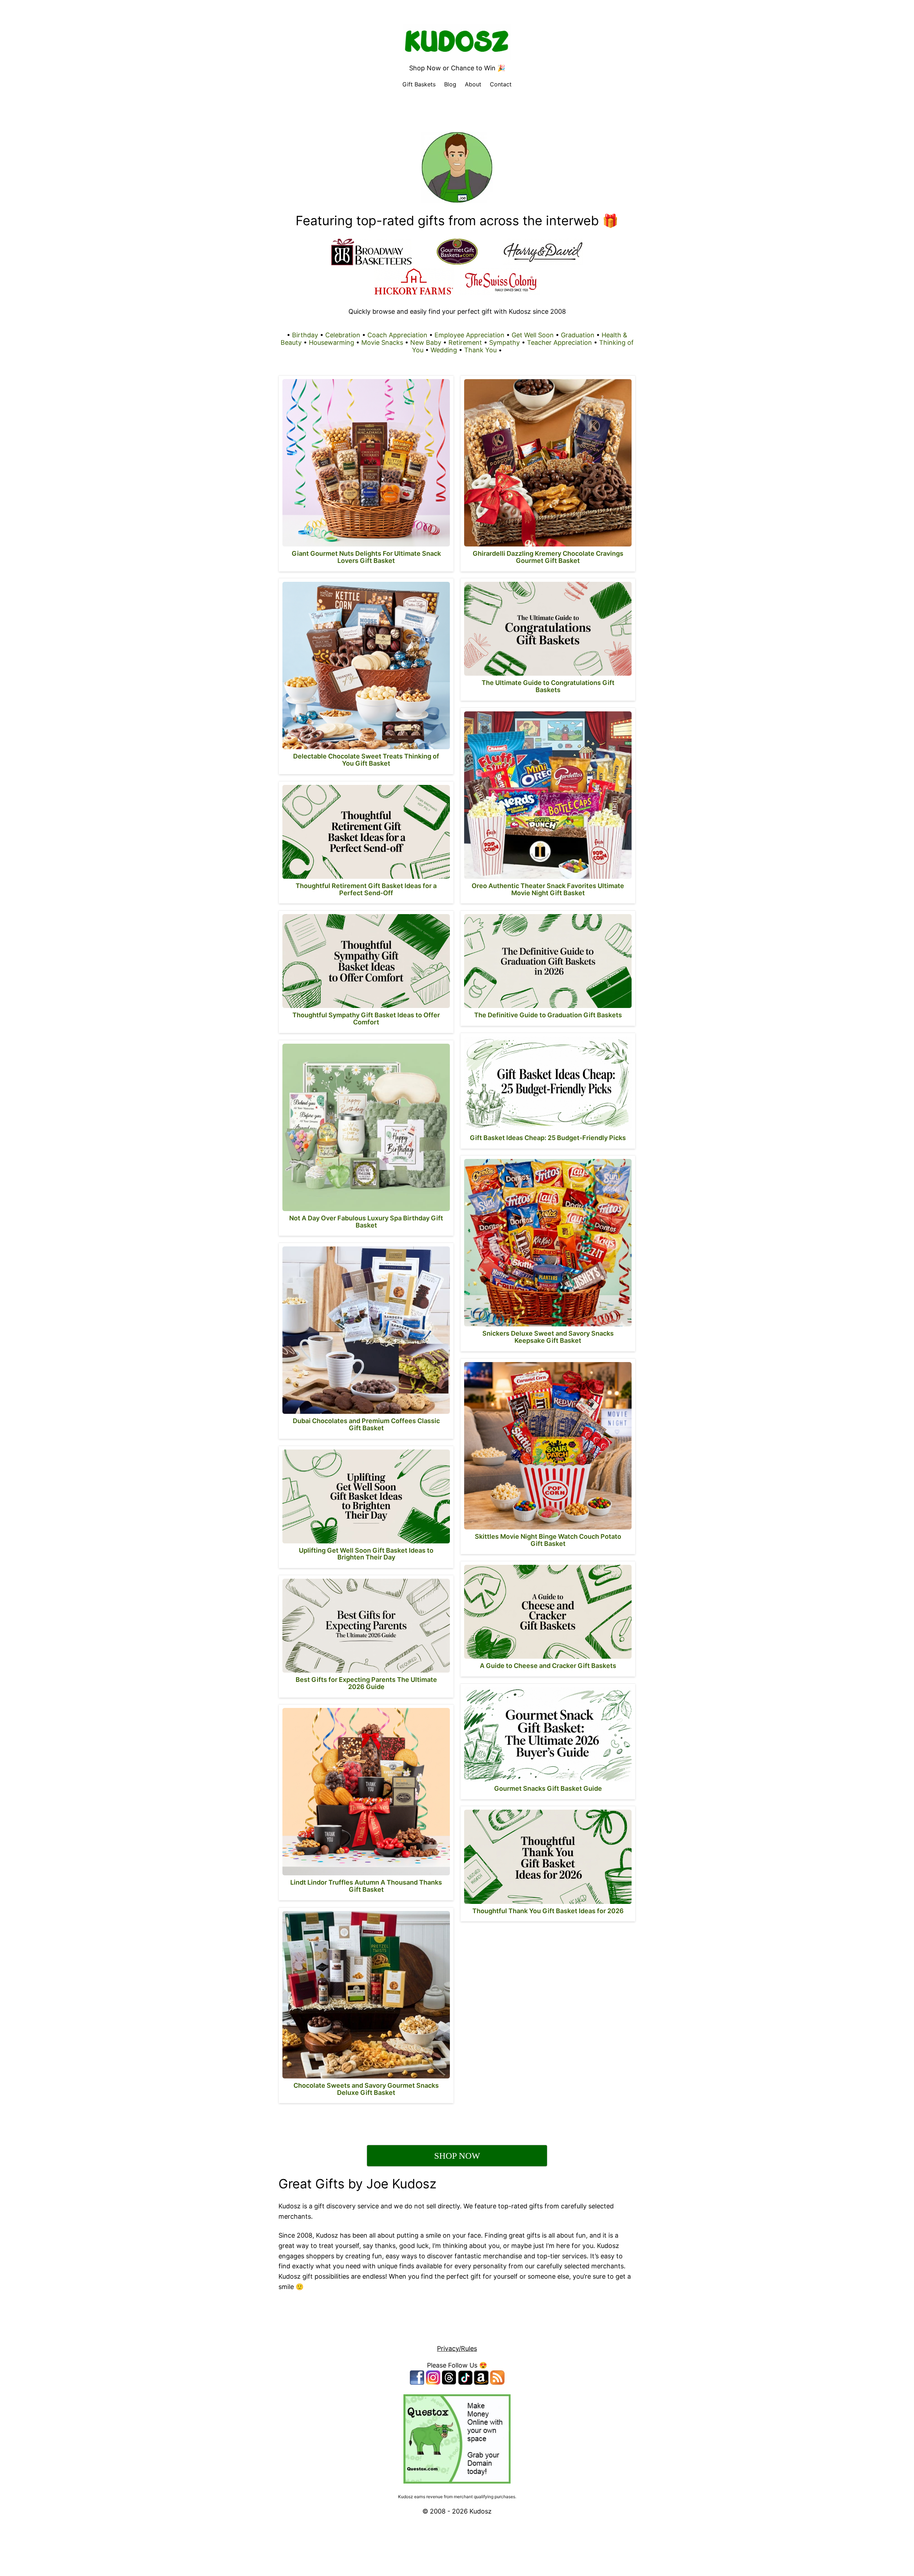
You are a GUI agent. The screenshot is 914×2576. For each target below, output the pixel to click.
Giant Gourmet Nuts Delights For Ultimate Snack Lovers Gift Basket (366, 557)
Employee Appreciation (469, 335)
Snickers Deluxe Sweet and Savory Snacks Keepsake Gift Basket (548, 1337)
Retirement (465, 342)
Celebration (343, 335)
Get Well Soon (533, 335)
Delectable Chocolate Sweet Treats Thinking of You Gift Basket (366, 760)
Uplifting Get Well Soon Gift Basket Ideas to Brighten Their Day (366, 1554)
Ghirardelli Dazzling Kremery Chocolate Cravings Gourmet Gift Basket (548, 557)
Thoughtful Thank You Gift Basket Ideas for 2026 (548, 1911)
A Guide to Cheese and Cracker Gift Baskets (548, 1666)
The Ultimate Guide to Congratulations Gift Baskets (548, 686)
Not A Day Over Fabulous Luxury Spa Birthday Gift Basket (366, 1222)
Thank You (480, 350)
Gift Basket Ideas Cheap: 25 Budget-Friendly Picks (548, 1138)
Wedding (444, 350)
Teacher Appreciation (559, 342)
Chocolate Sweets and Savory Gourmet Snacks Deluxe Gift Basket (366, 2089)
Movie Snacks (382, 342)
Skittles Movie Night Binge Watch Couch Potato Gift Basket (548, 1540)
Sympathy (504, 342)
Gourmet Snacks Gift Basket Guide (548, 1788)
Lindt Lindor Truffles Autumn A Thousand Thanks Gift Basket (366, 1886)
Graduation (578, 335)
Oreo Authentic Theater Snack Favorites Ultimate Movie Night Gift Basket (548, 889)
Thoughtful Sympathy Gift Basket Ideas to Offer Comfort (366, 1019)
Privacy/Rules (457, 2348)
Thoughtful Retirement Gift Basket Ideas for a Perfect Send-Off (366, 889)
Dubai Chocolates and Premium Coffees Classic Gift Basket (366, 1424)
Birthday (305, 335)
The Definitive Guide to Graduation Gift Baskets (548, 1015)
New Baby (426, 342)
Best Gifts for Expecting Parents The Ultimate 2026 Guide (366, 1683)
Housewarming (332, 342)
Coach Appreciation (397, 335)
